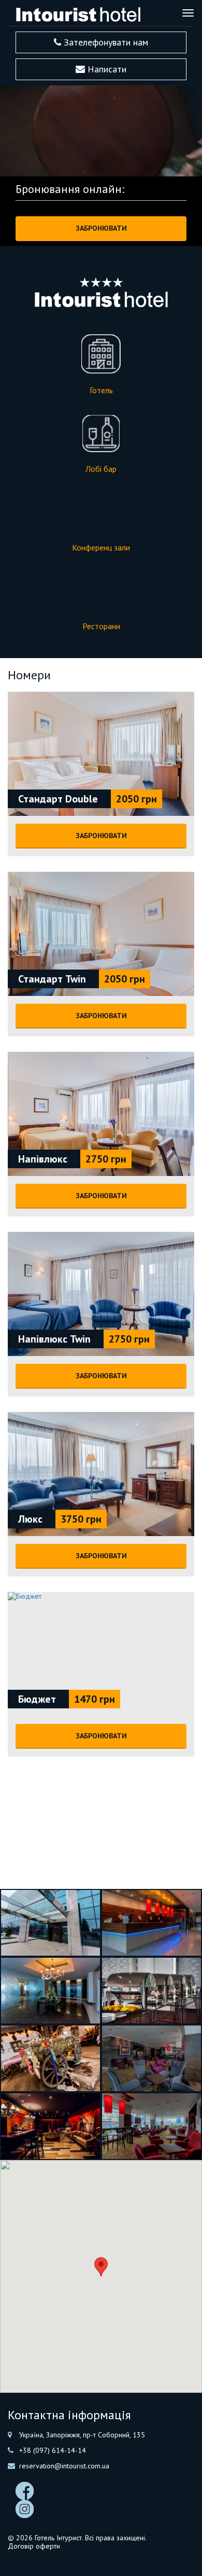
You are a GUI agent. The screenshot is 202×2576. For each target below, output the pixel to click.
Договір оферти (34, 2546)
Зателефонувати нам (105, 42)
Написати (106, 69)
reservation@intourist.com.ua (64, 2466)
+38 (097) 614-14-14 (53, 2450)
